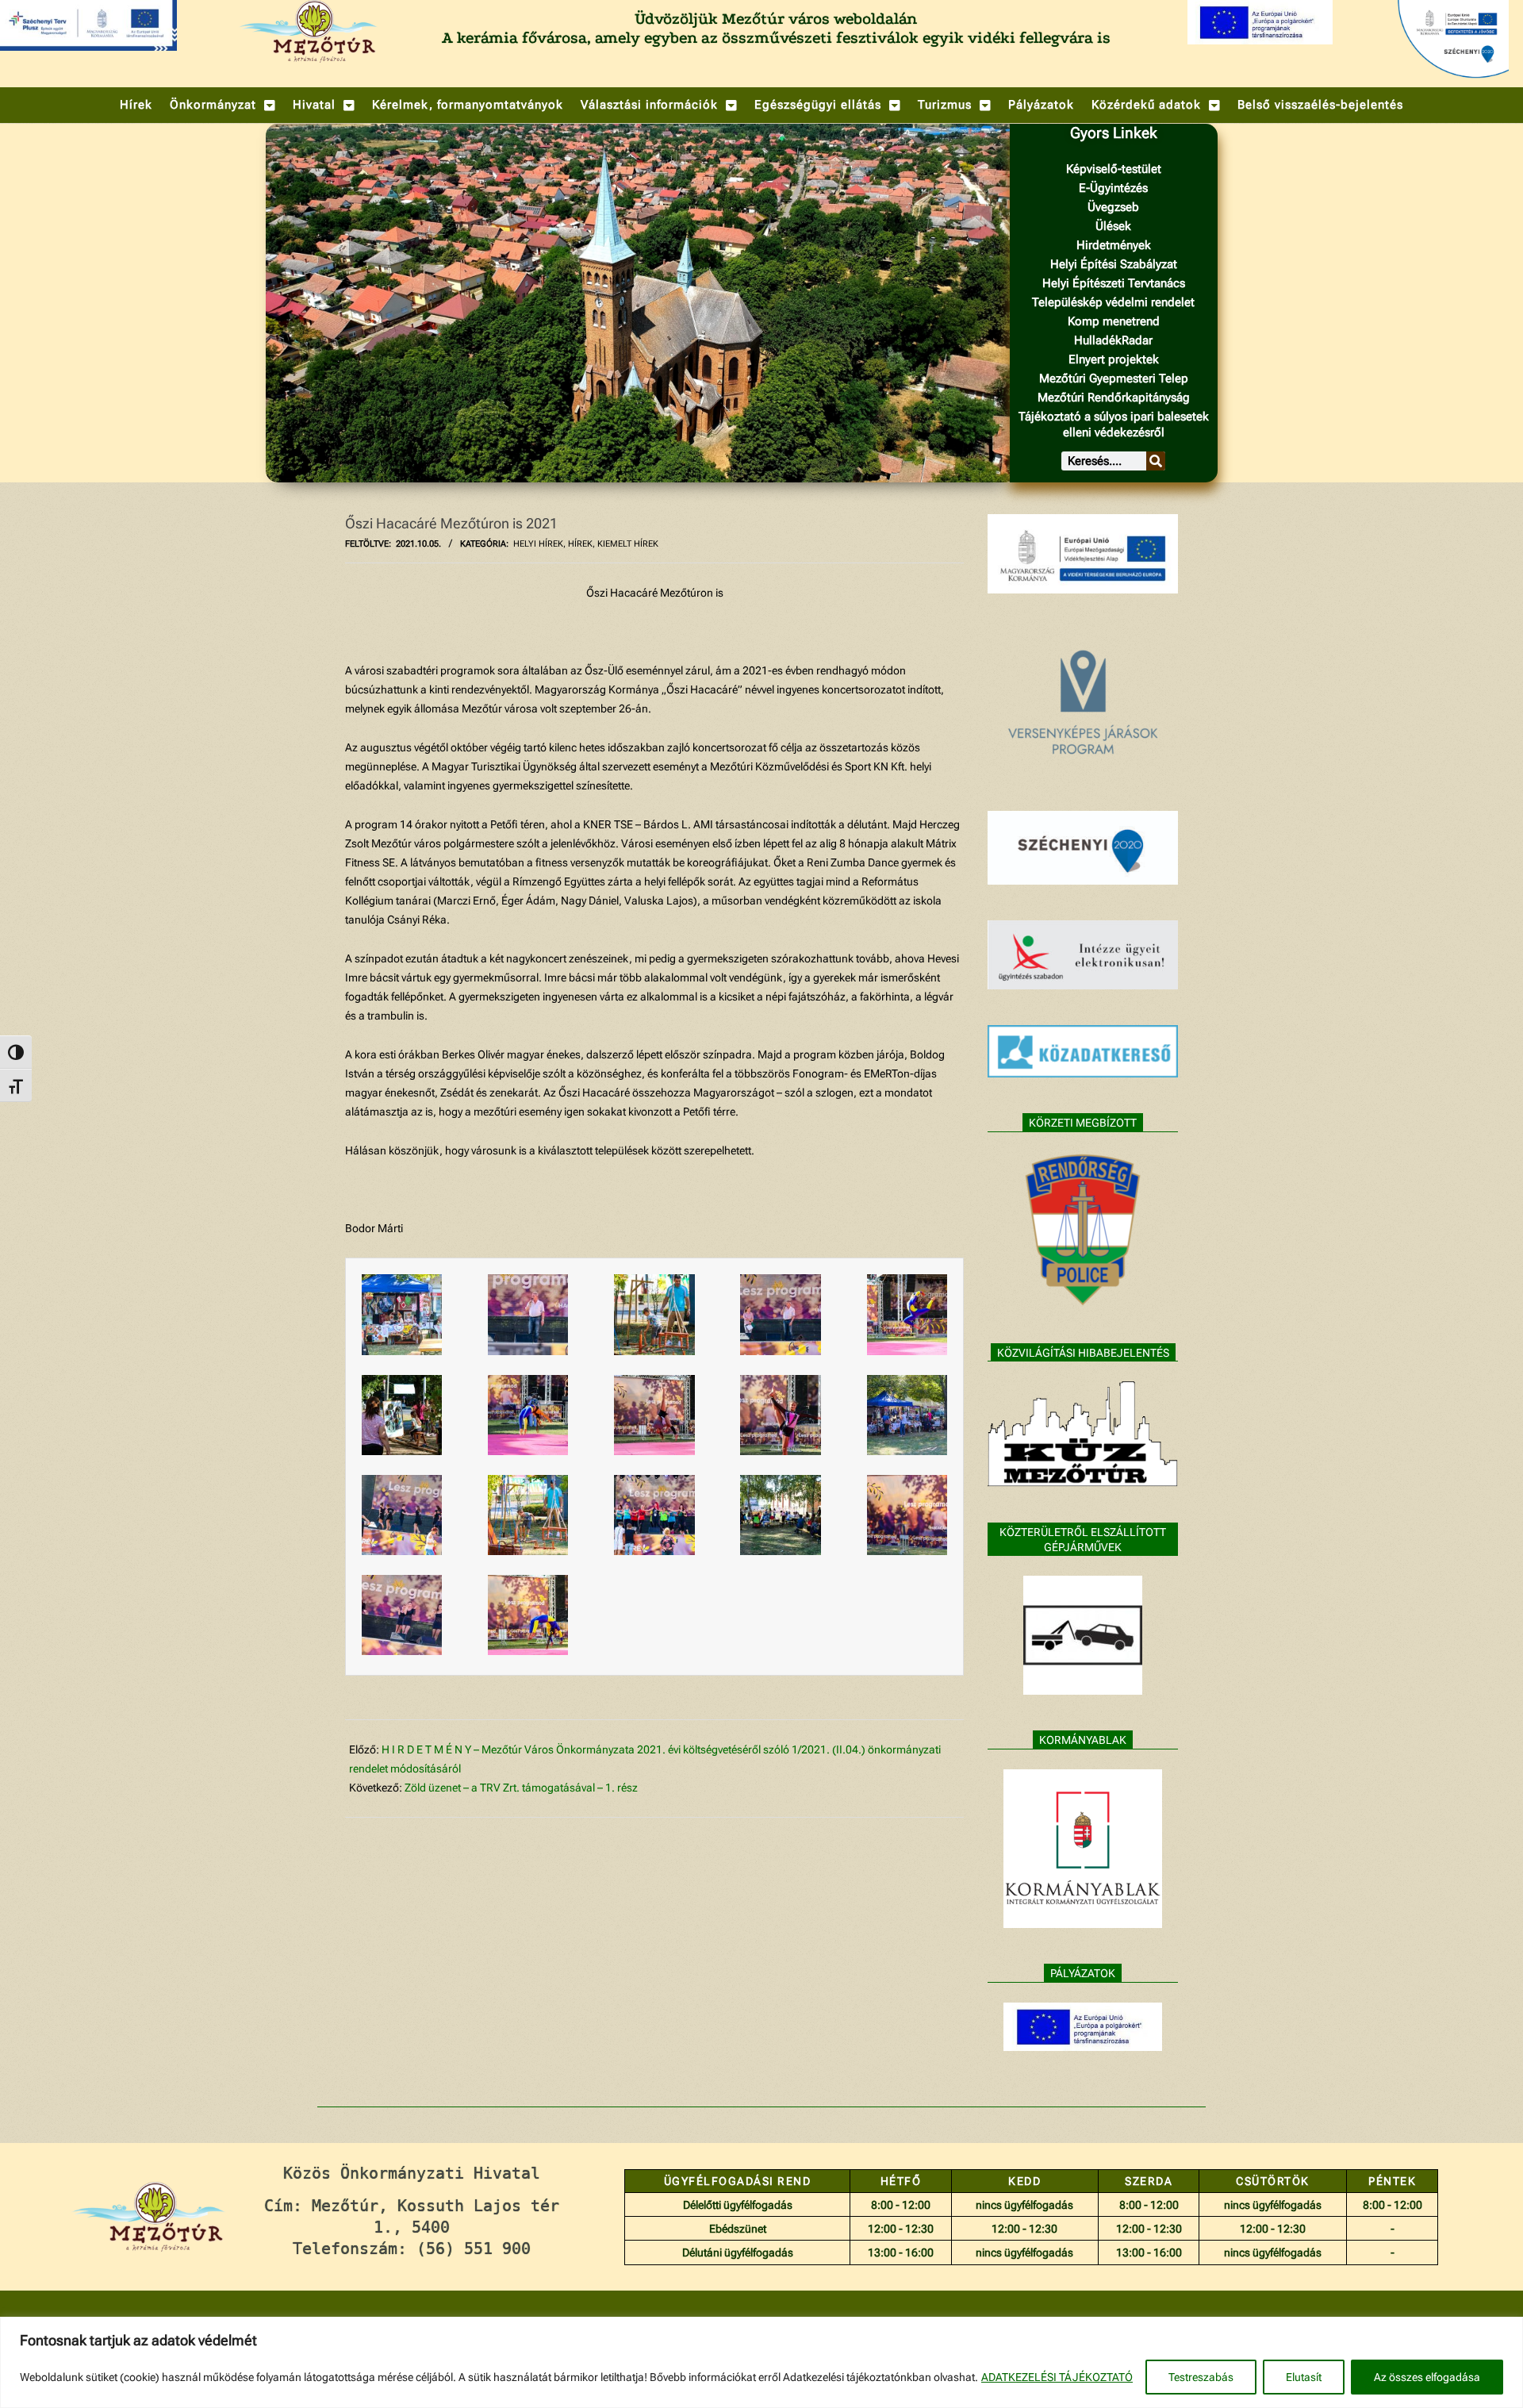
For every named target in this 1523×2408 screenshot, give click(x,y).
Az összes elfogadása (1427, 2377)
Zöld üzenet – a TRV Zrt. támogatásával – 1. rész (521, 1788)
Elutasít (1304, 2377)
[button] (223, 105)
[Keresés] (1156, 461)
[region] (761, 2362)
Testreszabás (1201, 2377)
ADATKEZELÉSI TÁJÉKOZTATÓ (1057, 2377)
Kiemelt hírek (628, 544)
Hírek (580, 544)
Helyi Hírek (538, 544)
